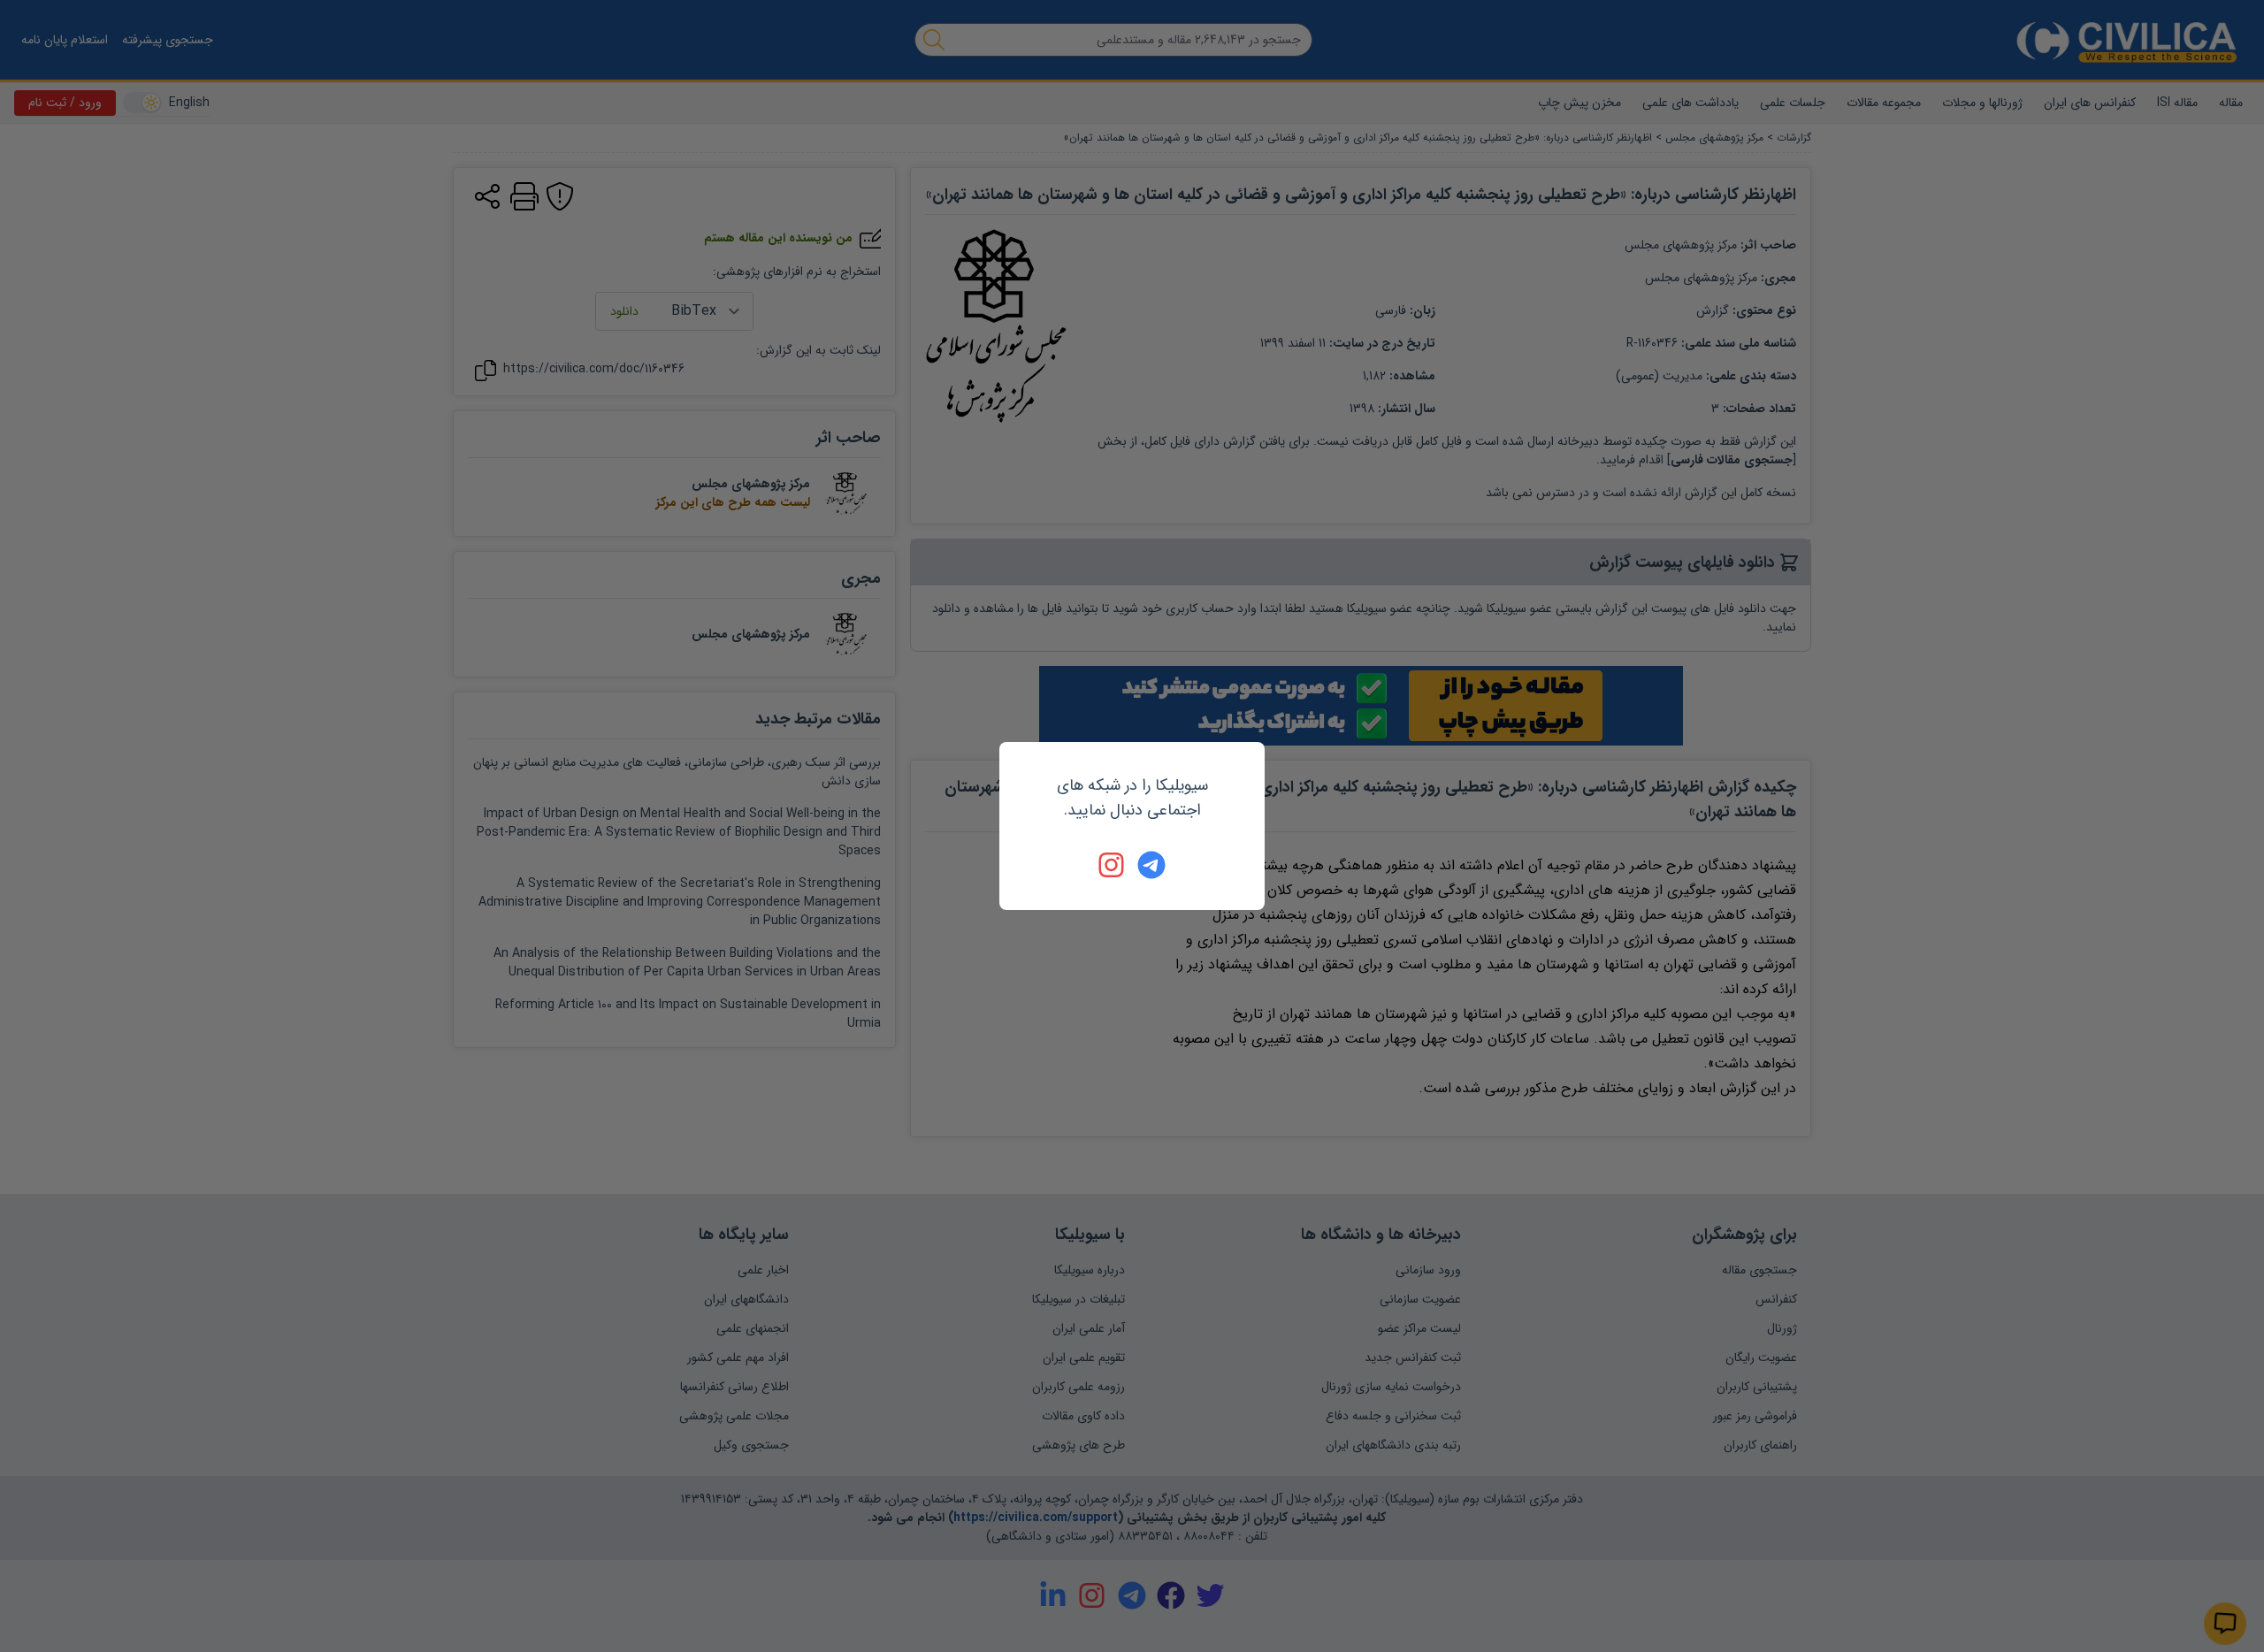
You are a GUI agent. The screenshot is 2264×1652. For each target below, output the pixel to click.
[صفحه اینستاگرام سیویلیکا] (1113, 865)
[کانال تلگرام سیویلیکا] (1151, 865)
